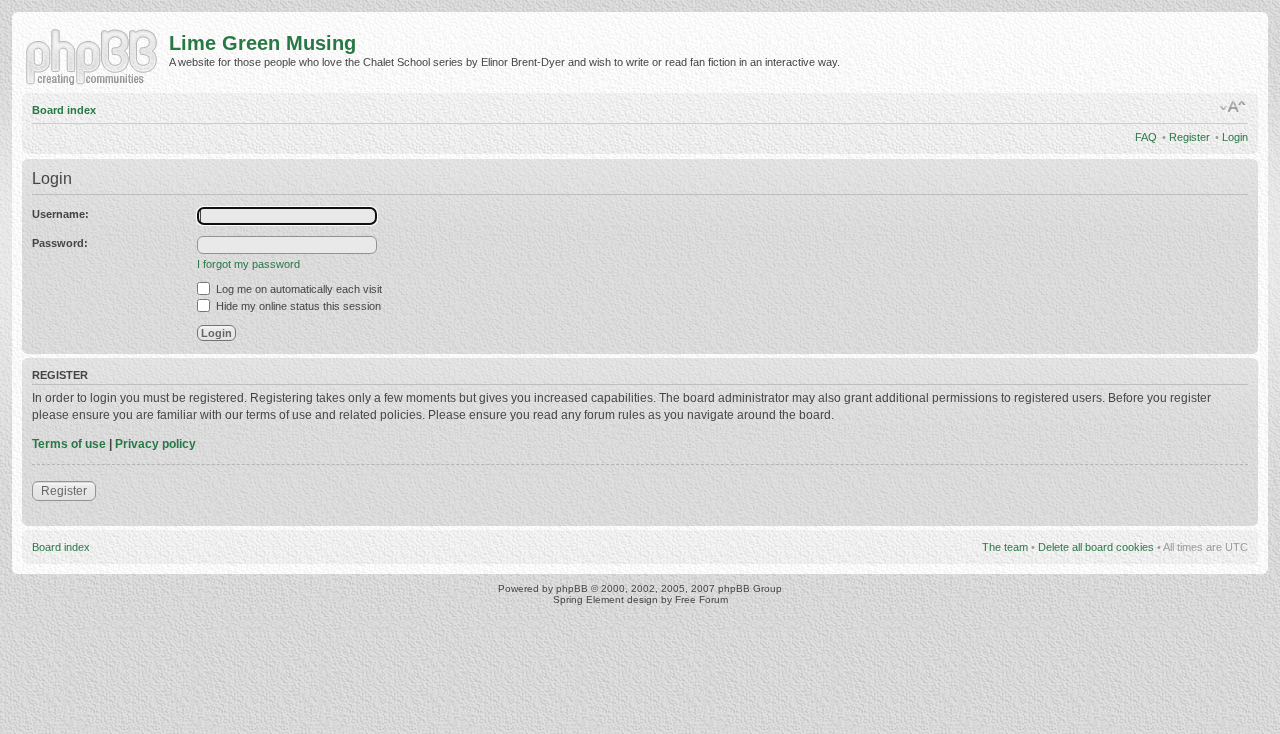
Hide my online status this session (297, 306)
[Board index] (95, 55)
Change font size (1233, 107)
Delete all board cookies (1096, 547)
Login (1235, 137)
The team (1005, 547)
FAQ (1146, 137)
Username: (60, 214)
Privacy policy (155, 444)
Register (1189, 137)
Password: (60, 243)
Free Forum (701, 599)
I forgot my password (248, 264)
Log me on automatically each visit (297, 289)
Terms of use (69, 444)
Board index (64, 110)
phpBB (572, 588)
